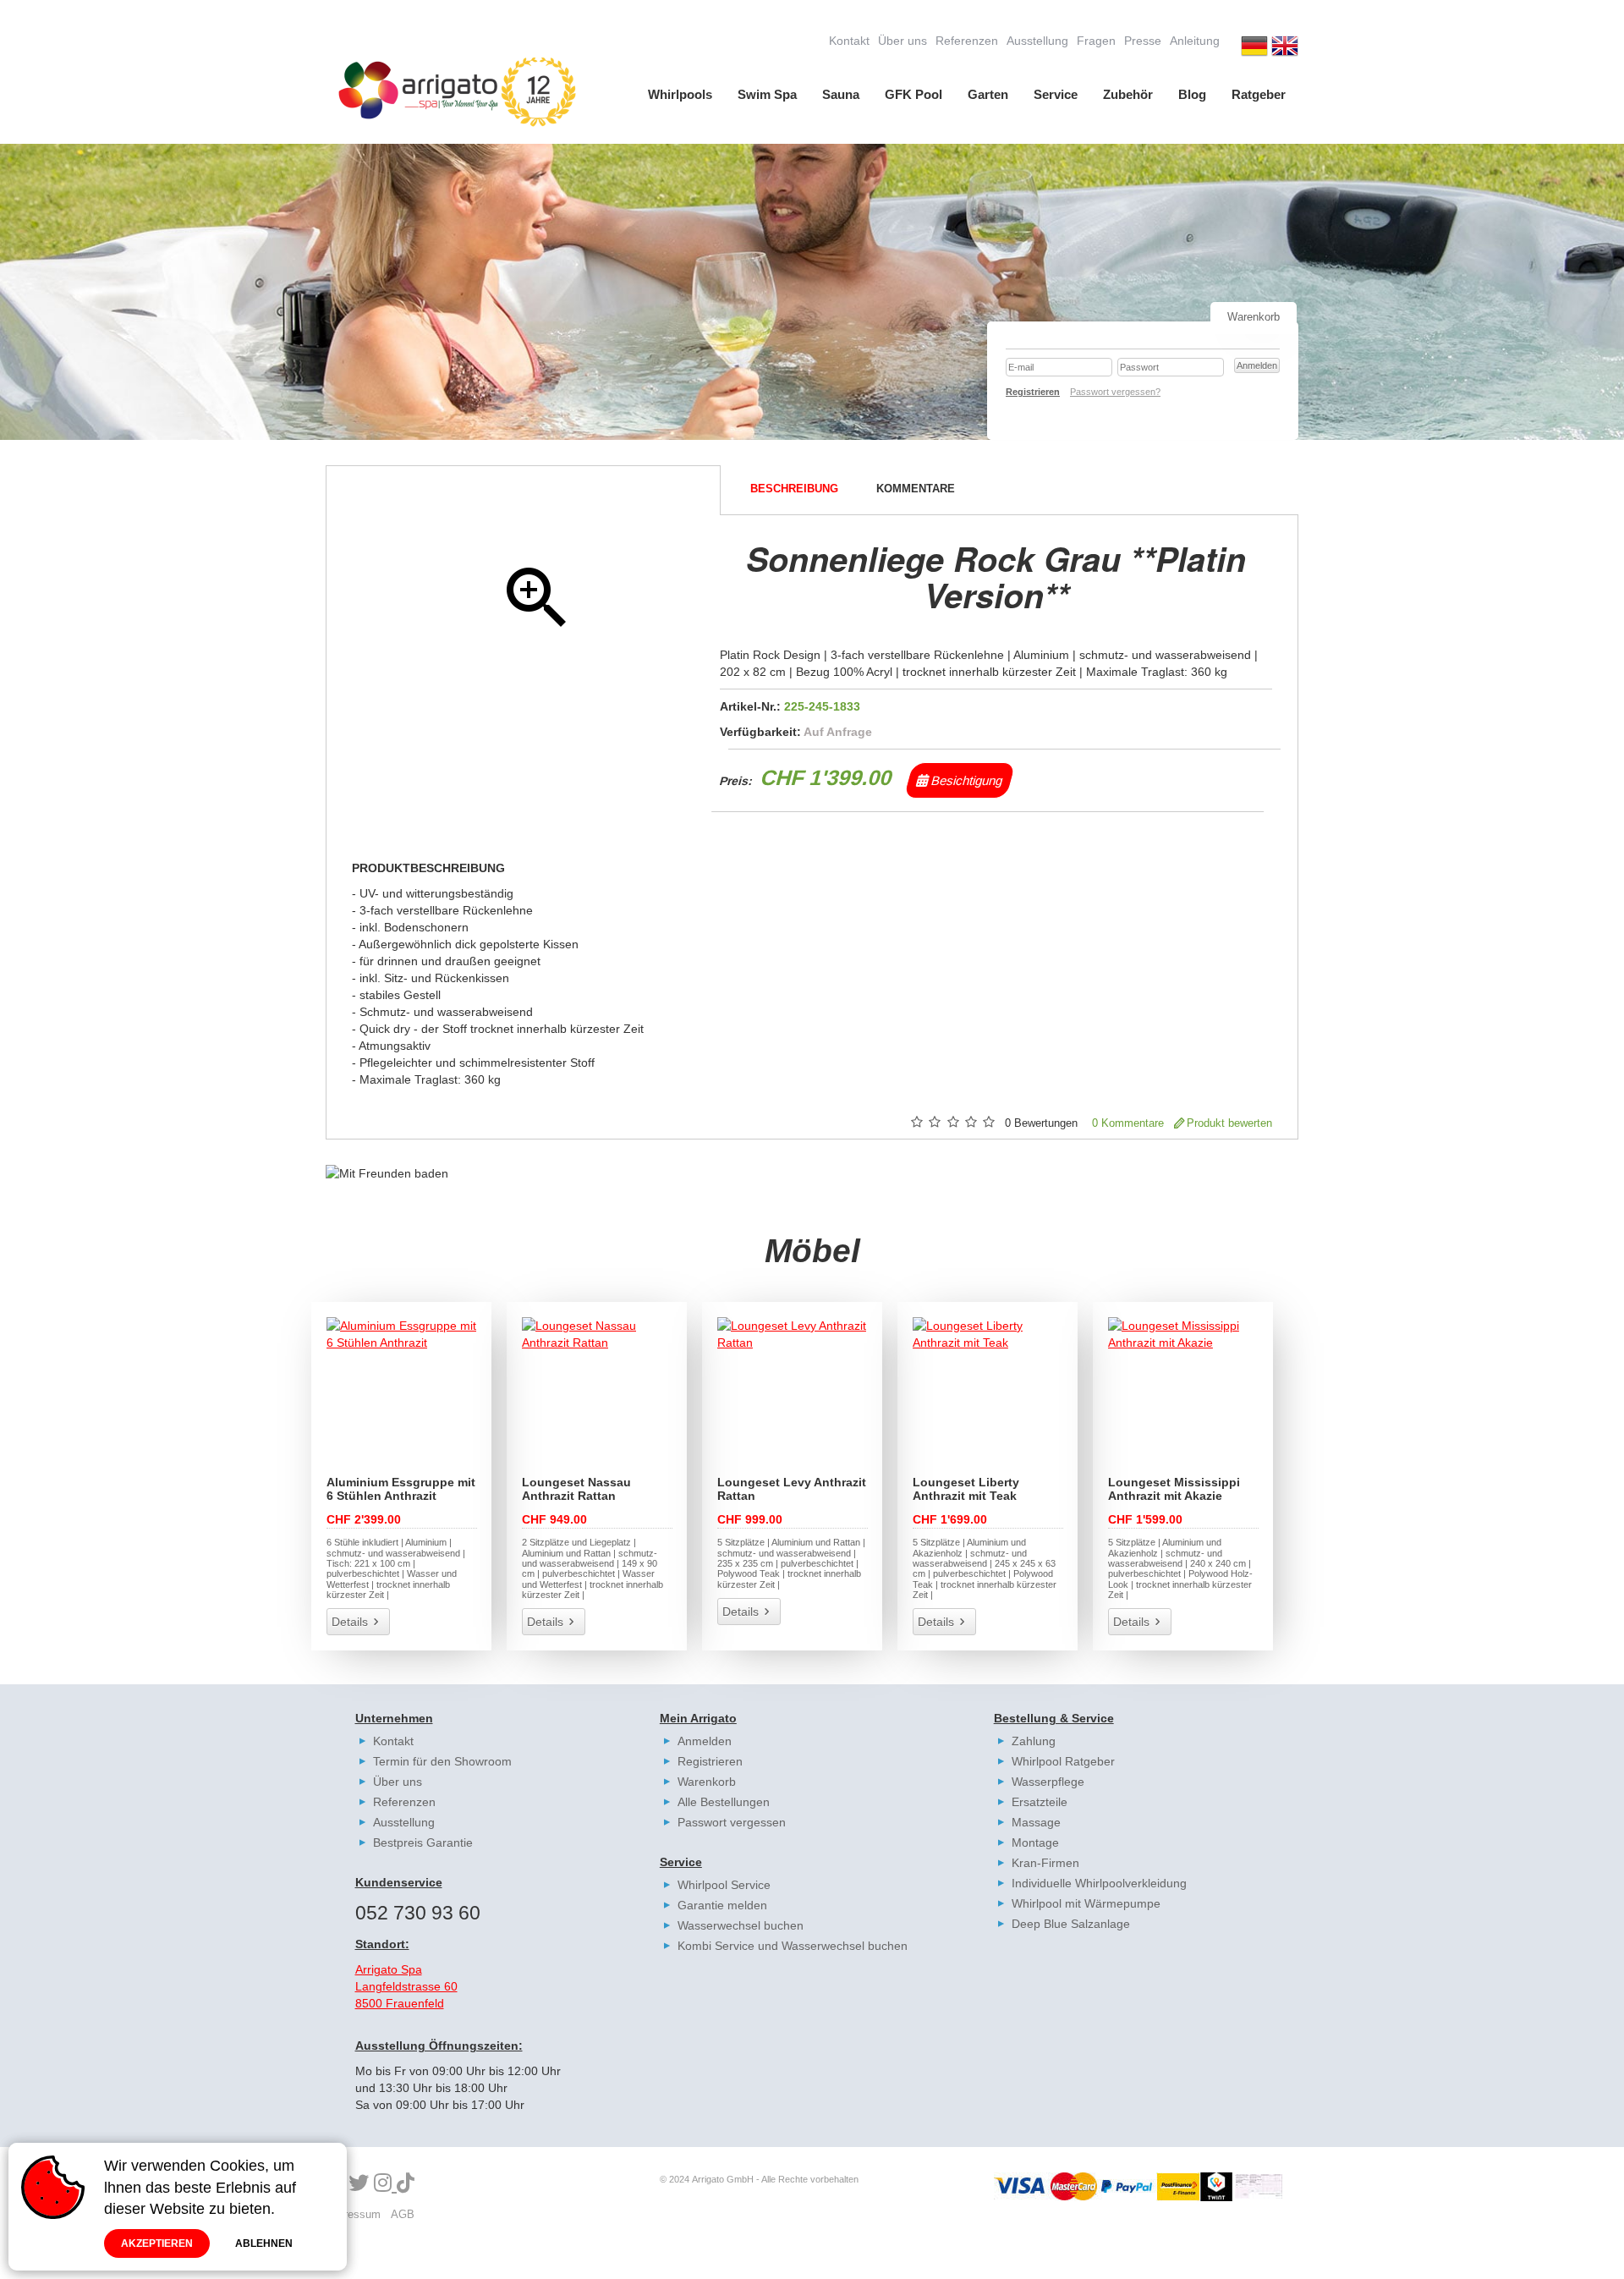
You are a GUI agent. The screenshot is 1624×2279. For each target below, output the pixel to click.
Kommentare (916, 489)
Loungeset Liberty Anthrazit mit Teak (966, 1489)
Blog (1192, 94)
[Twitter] (359, 2184)
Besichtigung (966, 780)
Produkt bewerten (1229, 1123)
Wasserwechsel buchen (741, 1925)
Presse (1143, 41)
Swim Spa (767, 94)
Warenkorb (707, 1782)
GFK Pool (913, 94)
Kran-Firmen (1045, 1863)
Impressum (353, 2214)
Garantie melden (722, 1905)
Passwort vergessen (732, 1822)
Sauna (841, 94)
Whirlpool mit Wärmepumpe (1086, 1903)
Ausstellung (1037, 41)
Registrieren (710, 1761)
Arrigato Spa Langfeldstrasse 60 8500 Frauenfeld (406, 1986)
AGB (403, 2214)
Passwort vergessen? (1115, 392)
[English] (1285, 48)
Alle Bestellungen (724, 1802)
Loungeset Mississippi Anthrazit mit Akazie (1174, 1489)
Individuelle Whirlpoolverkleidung (1099, 1883)
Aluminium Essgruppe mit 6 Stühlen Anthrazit (401, 1489)
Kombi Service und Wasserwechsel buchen (793, 1946)
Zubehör (1128, 94)
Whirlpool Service (724, 1885)
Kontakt (849, 41)
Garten (988, 94)
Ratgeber (1259, 94)
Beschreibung (794, 489)
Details (350, 1622)
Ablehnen (264, 2243)
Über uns (903, 41)
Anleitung (1195, 41)
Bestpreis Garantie (423, 1842)
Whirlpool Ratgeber (1063, 1761)
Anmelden (705, 1741)
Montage (1035, 1842)
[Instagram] (385, 2184)
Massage (1036, 1822)
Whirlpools (680, 94)
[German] (1254, 48)
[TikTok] (406, 2184)
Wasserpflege (1048, 1782)
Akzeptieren (157, 2243)
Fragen (1096, 41)
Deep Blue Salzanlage (1071, 1924)
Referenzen (967, 41)
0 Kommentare (1128, 1123)
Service (1056, 94)
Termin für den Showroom (442, 1761)
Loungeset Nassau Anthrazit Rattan (576, 1489)
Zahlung (1034, 1741)
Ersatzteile (1040, 1802)
